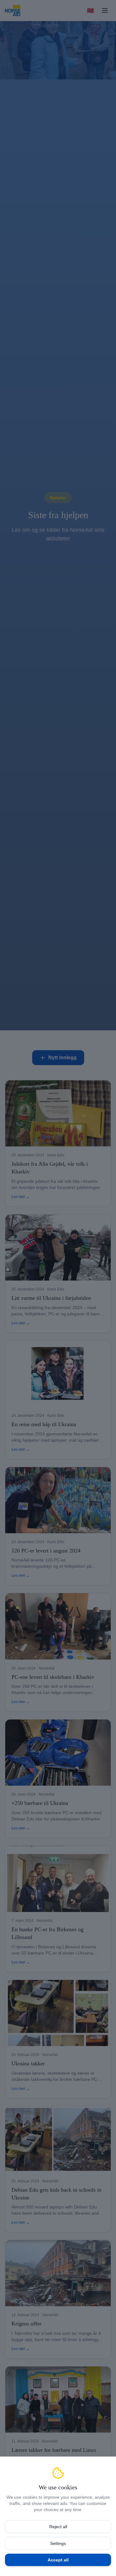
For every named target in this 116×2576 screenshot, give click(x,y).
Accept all (58, 2560)
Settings (58, 2543)
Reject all (58, 2527)
